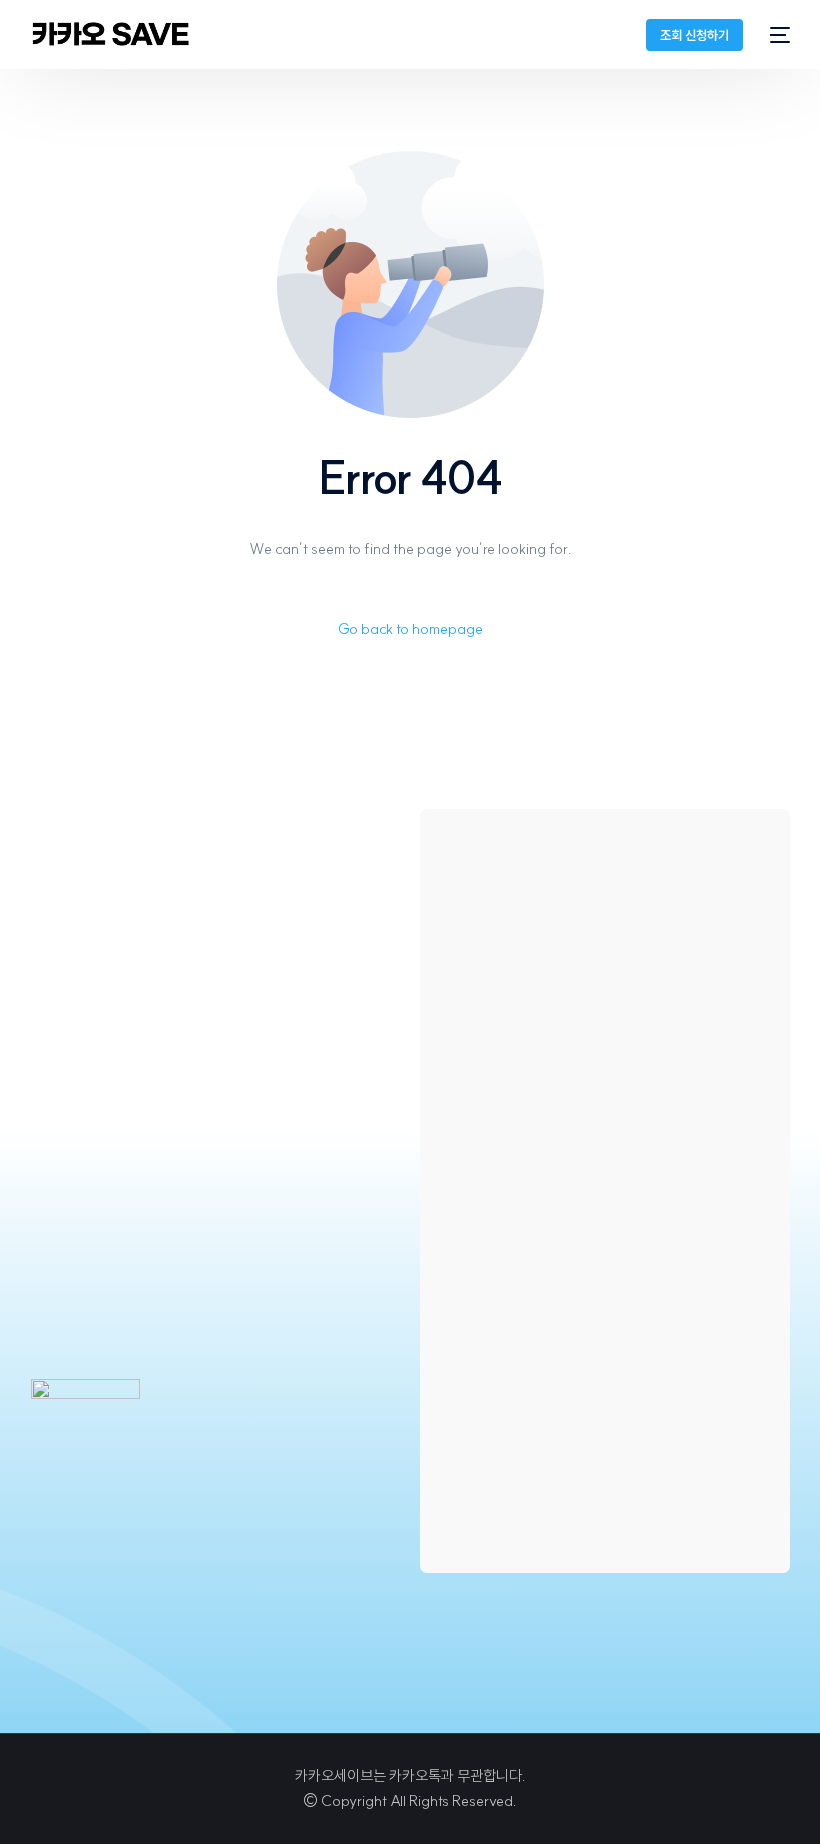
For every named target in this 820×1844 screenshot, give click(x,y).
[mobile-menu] (776, 34)
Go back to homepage (410, 628)
